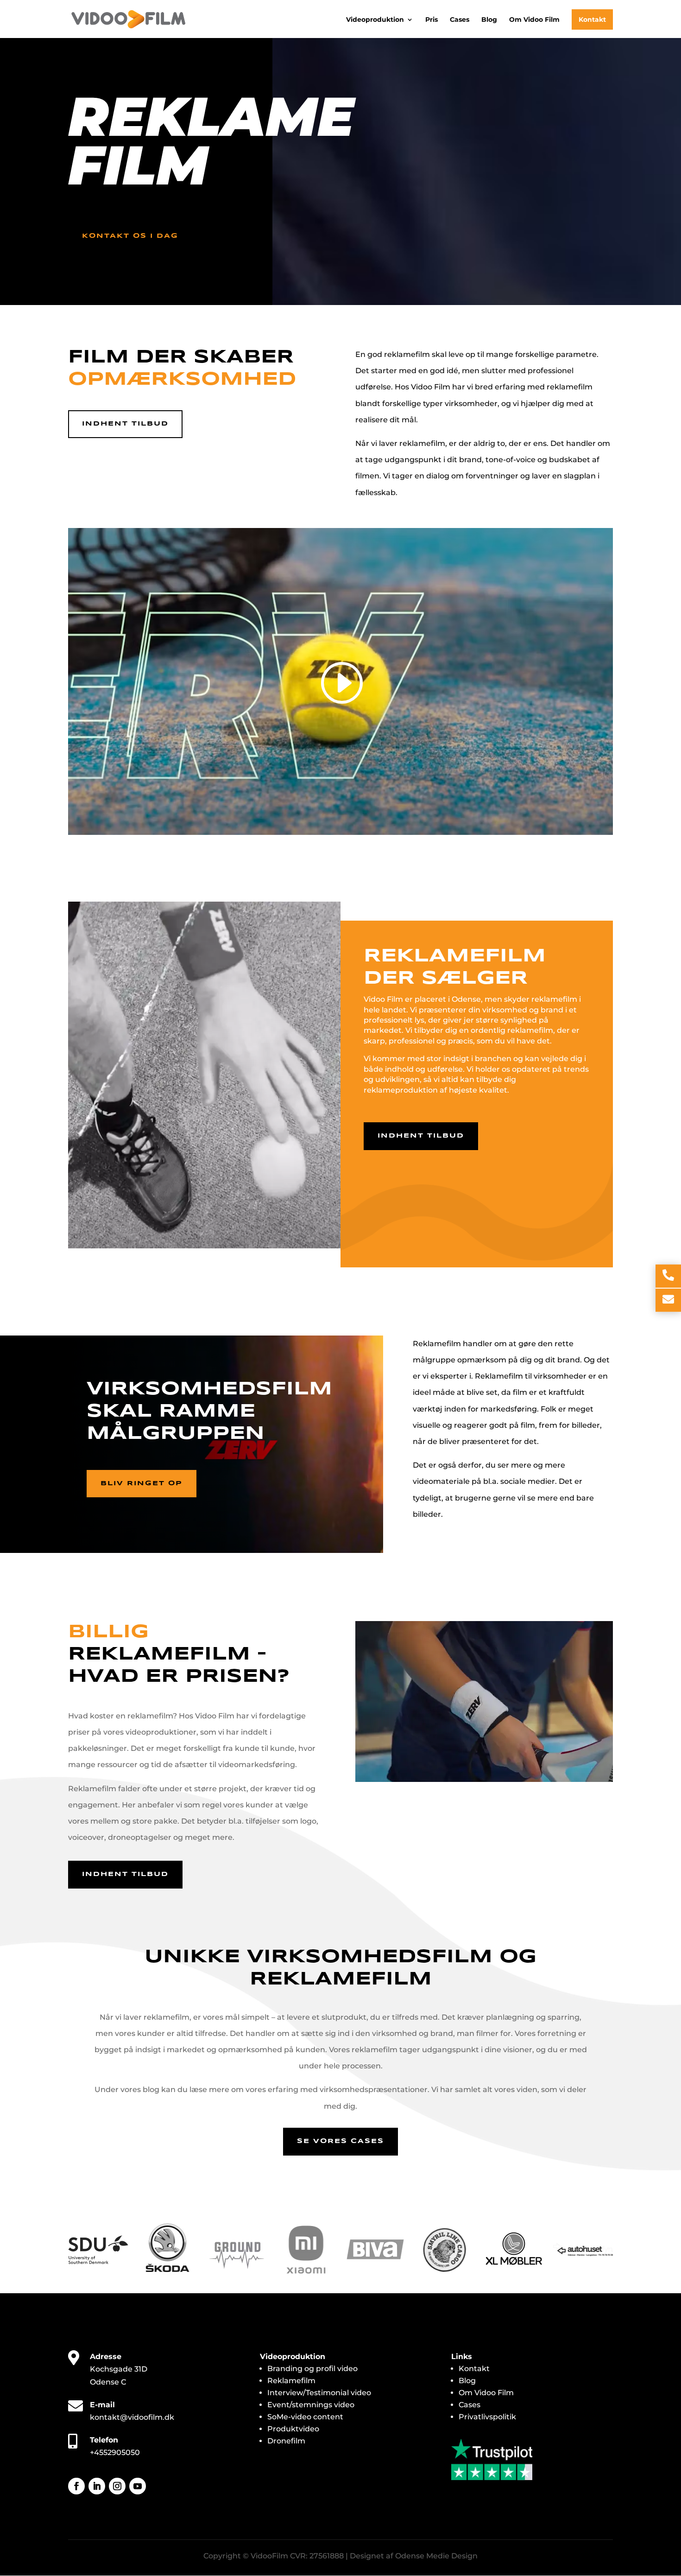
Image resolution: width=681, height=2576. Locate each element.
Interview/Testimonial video (319, 2393)
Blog (489, 20)
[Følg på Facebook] (76, 2486)
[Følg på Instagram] (117, 2486)
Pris (432, 20)
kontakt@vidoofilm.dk (132, 2417)
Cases (460, 20)
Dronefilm (286, 2441)
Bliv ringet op (142, 1483)
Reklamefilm (291, 2381)
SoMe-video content (305, 2417)
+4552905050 (115, 2452)
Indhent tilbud (125, 424)
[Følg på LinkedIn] (97, 2486)
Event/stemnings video (311, 2405)
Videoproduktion (375, 20)
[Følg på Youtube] (138, 2486)
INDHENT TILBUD (421, 1136)
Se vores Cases (340, 2141)
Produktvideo (293, 2429)
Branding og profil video (312, 2369)
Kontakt (592, 19)
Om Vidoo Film (534, 20)
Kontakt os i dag (130, 236)
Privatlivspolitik (487, 2417)
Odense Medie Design (436, 2556)
